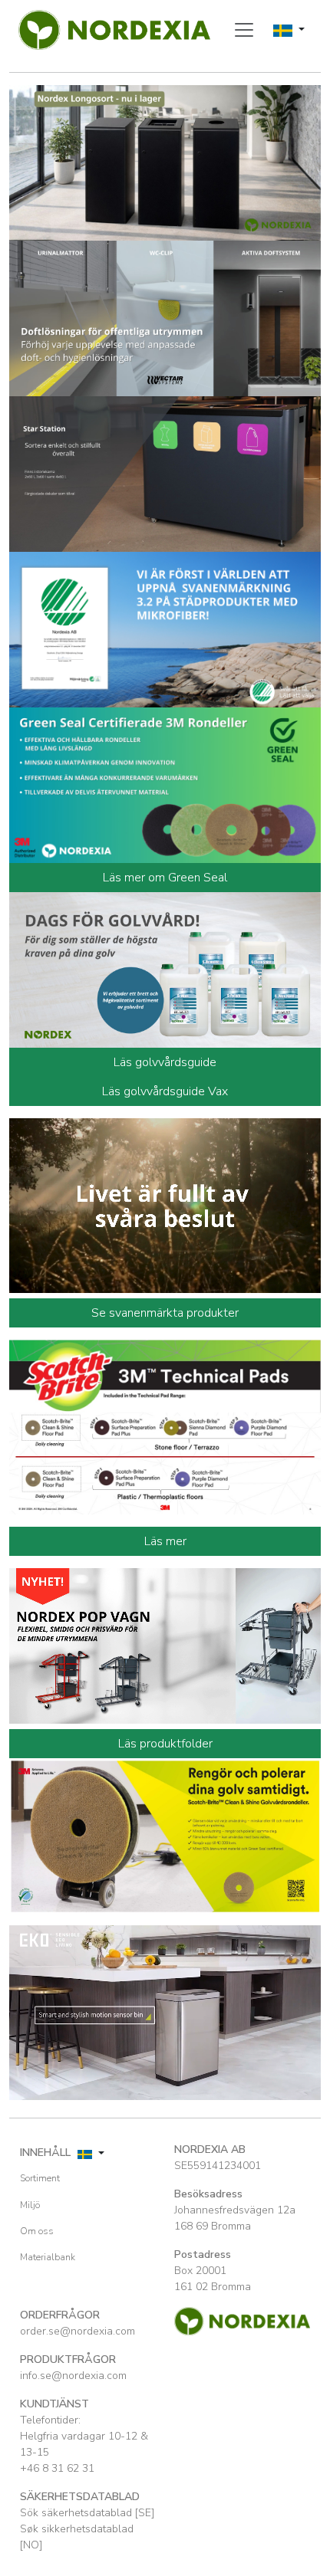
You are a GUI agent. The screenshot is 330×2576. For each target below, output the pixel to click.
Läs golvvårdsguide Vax (165, 1091)
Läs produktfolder (165, 1744)
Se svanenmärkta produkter (165, 1313)
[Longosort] (165, 162)
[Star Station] (165, 473)
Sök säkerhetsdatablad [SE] (87, 2513)
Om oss (37, 2231)
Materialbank (48, 2257)
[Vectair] (165, 317)
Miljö (30, 2205)
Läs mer (165, 1541)
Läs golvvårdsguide (165, 1062)
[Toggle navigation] (244, 30)
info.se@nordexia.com (73, 2376)
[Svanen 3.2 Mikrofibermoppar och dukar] (165, 628)
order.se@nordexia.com (78, 2331)
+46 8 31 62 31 (57, 2468)
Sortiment (40, 2178)
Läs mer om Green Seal (165, 878)
